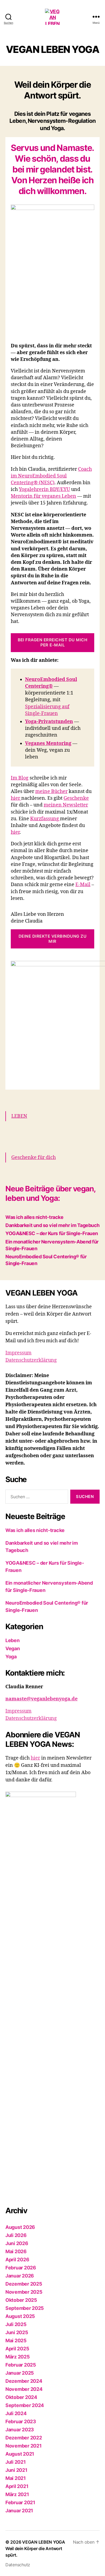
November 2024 (24, 2389)
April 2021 (17, 2486)
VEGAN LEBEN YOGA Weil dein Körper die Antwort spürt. (35, 2548)
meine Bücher (51, 792)
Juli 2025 (16, 2324)
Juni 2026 (17, 2243)
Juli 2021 (16, 2462)
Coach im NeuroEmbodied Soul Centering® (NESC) (51, 476)
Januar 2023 (20, 2430)
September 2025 (25, 2308)
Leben (13, 1640)
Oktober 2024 (21, 2397)
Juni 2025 (17, 2332)
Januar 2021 (19, 2511)
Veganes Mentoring (48, 743)
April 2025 (17, 2349)
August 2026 (20, 2227)
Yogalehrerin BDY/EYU (44, 489)
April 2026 (17, 2260)
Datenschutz (18, 2565)
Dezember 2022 (24, 2438)
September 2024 (25, 2405)
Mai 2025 (16, 2341)
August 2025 (20, 2316)
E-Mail (83, 885)
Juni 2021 (16, 2470)
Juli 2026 (16, 2235)
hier (16, 798)
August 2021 (20, 2454)
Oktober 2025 (21, 2300)
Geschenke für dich (34, 1157)
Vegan (13, 1648)
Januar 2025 (20, 2373)
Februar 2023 (21, 2421)
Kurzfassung (45, 819)
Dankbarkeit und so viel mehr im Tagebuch (52, 1225)
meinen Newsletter (66, 805)
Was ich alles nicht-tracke (34, 1217)
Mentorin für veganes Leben (43, 496)
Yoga (11, 1657)
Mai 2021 (16, 2478)
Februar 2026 (21, 2268)
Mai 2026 (16, 2251)
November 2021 (24, 2446)
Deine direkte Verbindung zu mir (53, 939)
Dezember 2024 (24, 2381)
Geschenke (76, 798)
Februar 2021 (20, 2502)
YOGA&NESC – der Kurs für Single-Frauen (52, 1233)
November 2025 (24, 2292)
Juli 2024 (16, 2413)
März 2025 (18, 2357)
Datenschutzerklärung (31, 1360)
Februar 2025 (21, 2365)
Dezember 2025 (24, 2284)
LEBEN (19, 1116)
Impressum (18, 1353)
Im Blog (20, 778)
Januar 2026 (20, 2276)
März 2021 (17, 2494)
